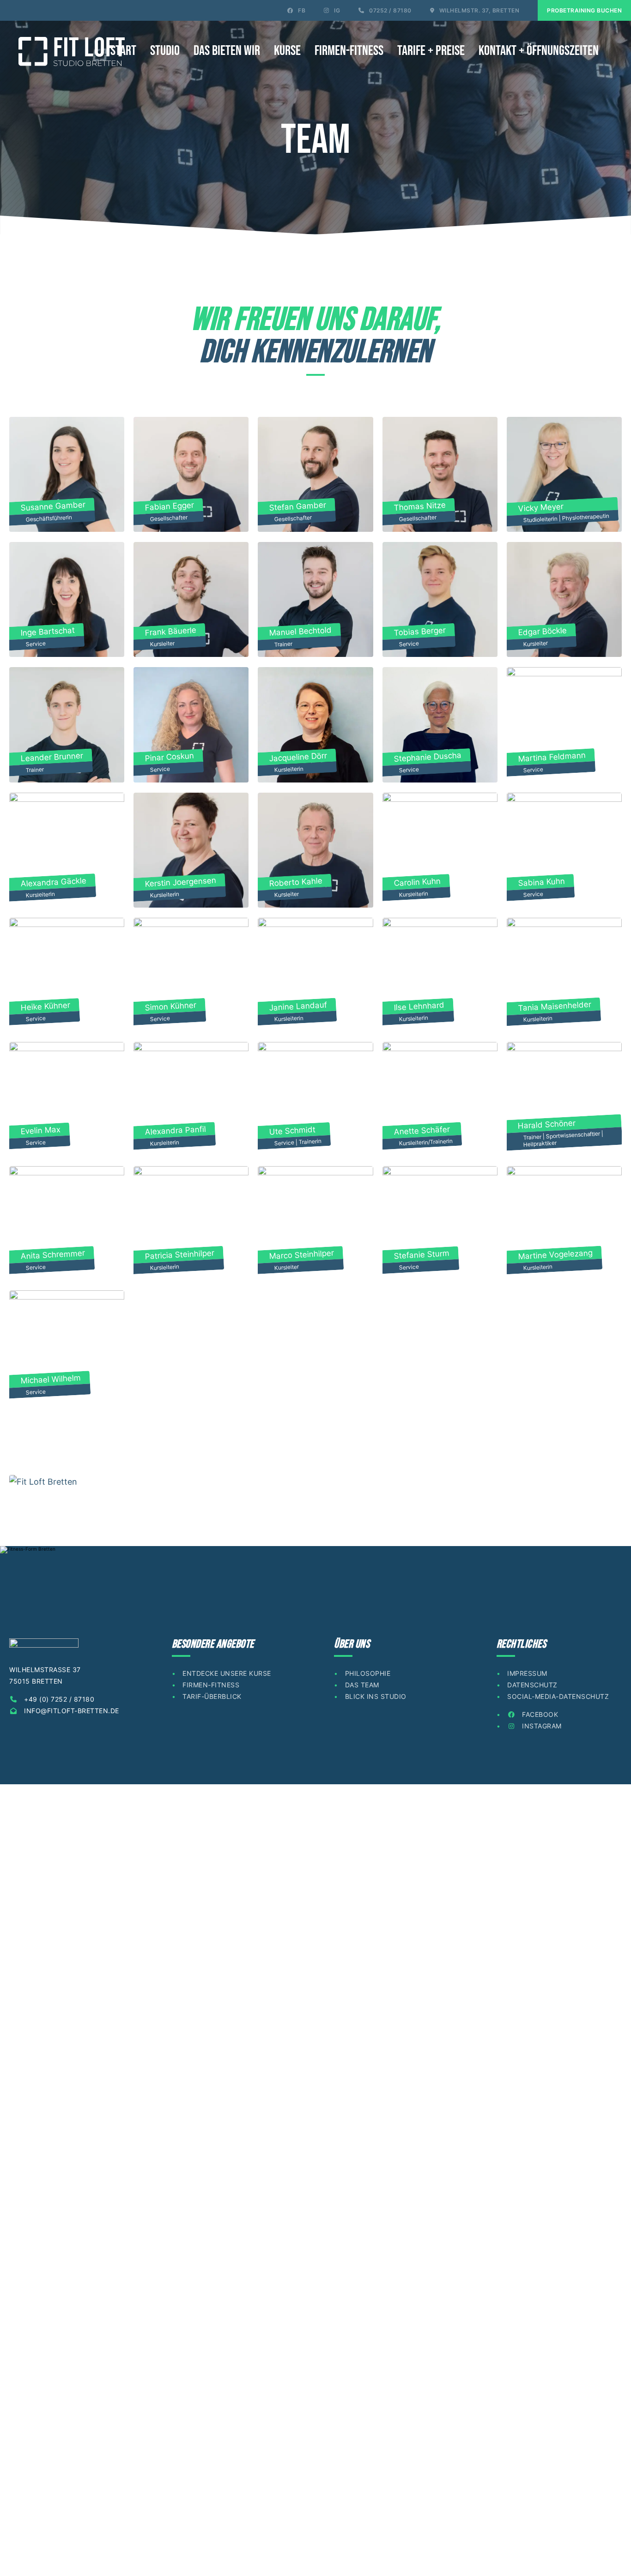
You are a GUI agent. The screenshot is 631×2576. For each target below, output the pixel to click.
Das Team (362, 1685)
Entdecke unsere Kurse (227, 1673)
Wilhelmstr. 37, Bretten (478, 10)
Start (123, 51)
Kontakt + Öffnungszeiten (539, 51)
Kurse (287, 51)
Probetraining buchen (584, 10)
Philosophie (368, 1673)
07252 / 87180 (390, 10)
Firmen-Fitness (349, 51)
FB (301, 10)
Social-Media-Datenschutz (558, 1696)
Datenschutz (532, 1685)
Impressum (527, 1673)
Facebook (539, 1714)
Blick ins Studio (376, 1696)
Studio (165, 51)
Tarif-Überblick (212, 1696)
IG (337, 10)
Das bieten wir (227, 51)
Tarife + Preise (431, 51)
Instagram (541, 1726)
